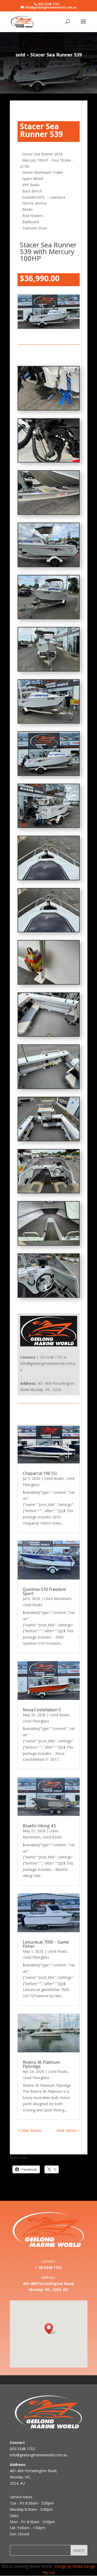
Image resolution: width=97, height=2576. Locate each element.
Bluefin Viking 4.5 (39, 1826)
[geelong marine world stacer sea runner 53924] (49, 565)
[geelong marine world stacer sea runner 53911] (49, 1244)
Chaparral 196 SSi (40, 1473)
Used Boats (54, 1478)
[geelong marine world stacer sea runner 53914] (49, 1087)
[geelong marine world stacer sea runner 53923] (49, 617)
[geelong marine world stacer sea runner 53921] (49, 722)
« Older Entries (30, 2130)
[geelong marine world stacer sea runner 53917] (49, 930)
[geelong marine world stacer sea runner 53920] (49, 774)
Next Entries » (68, 2130)
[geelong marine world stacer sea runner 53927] (49, 409)
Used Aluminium (58, 1599)
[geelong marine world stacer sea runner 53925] (49, 513)
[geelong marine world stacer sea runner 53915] (49, 1035)
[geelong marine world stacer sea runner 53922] (49, 670)
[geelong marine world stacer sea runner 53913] (49, 1139)
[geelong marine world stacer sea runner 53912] (49, 1191)
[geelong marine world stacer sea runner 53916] (49, 983)
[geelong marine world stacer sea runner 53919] (49, 826)
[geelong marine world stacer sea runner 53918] (49, 878)
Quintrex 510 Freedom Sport (44, 1591)
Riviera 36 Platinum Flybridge (41, 2064)
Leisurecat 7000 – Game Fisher (46, 1944)
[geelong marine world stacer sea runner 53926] (49, 461)
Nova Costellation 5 (42, 1710)
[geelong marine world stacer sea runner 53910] (49, 1296)
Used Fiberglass (36, 1721)
